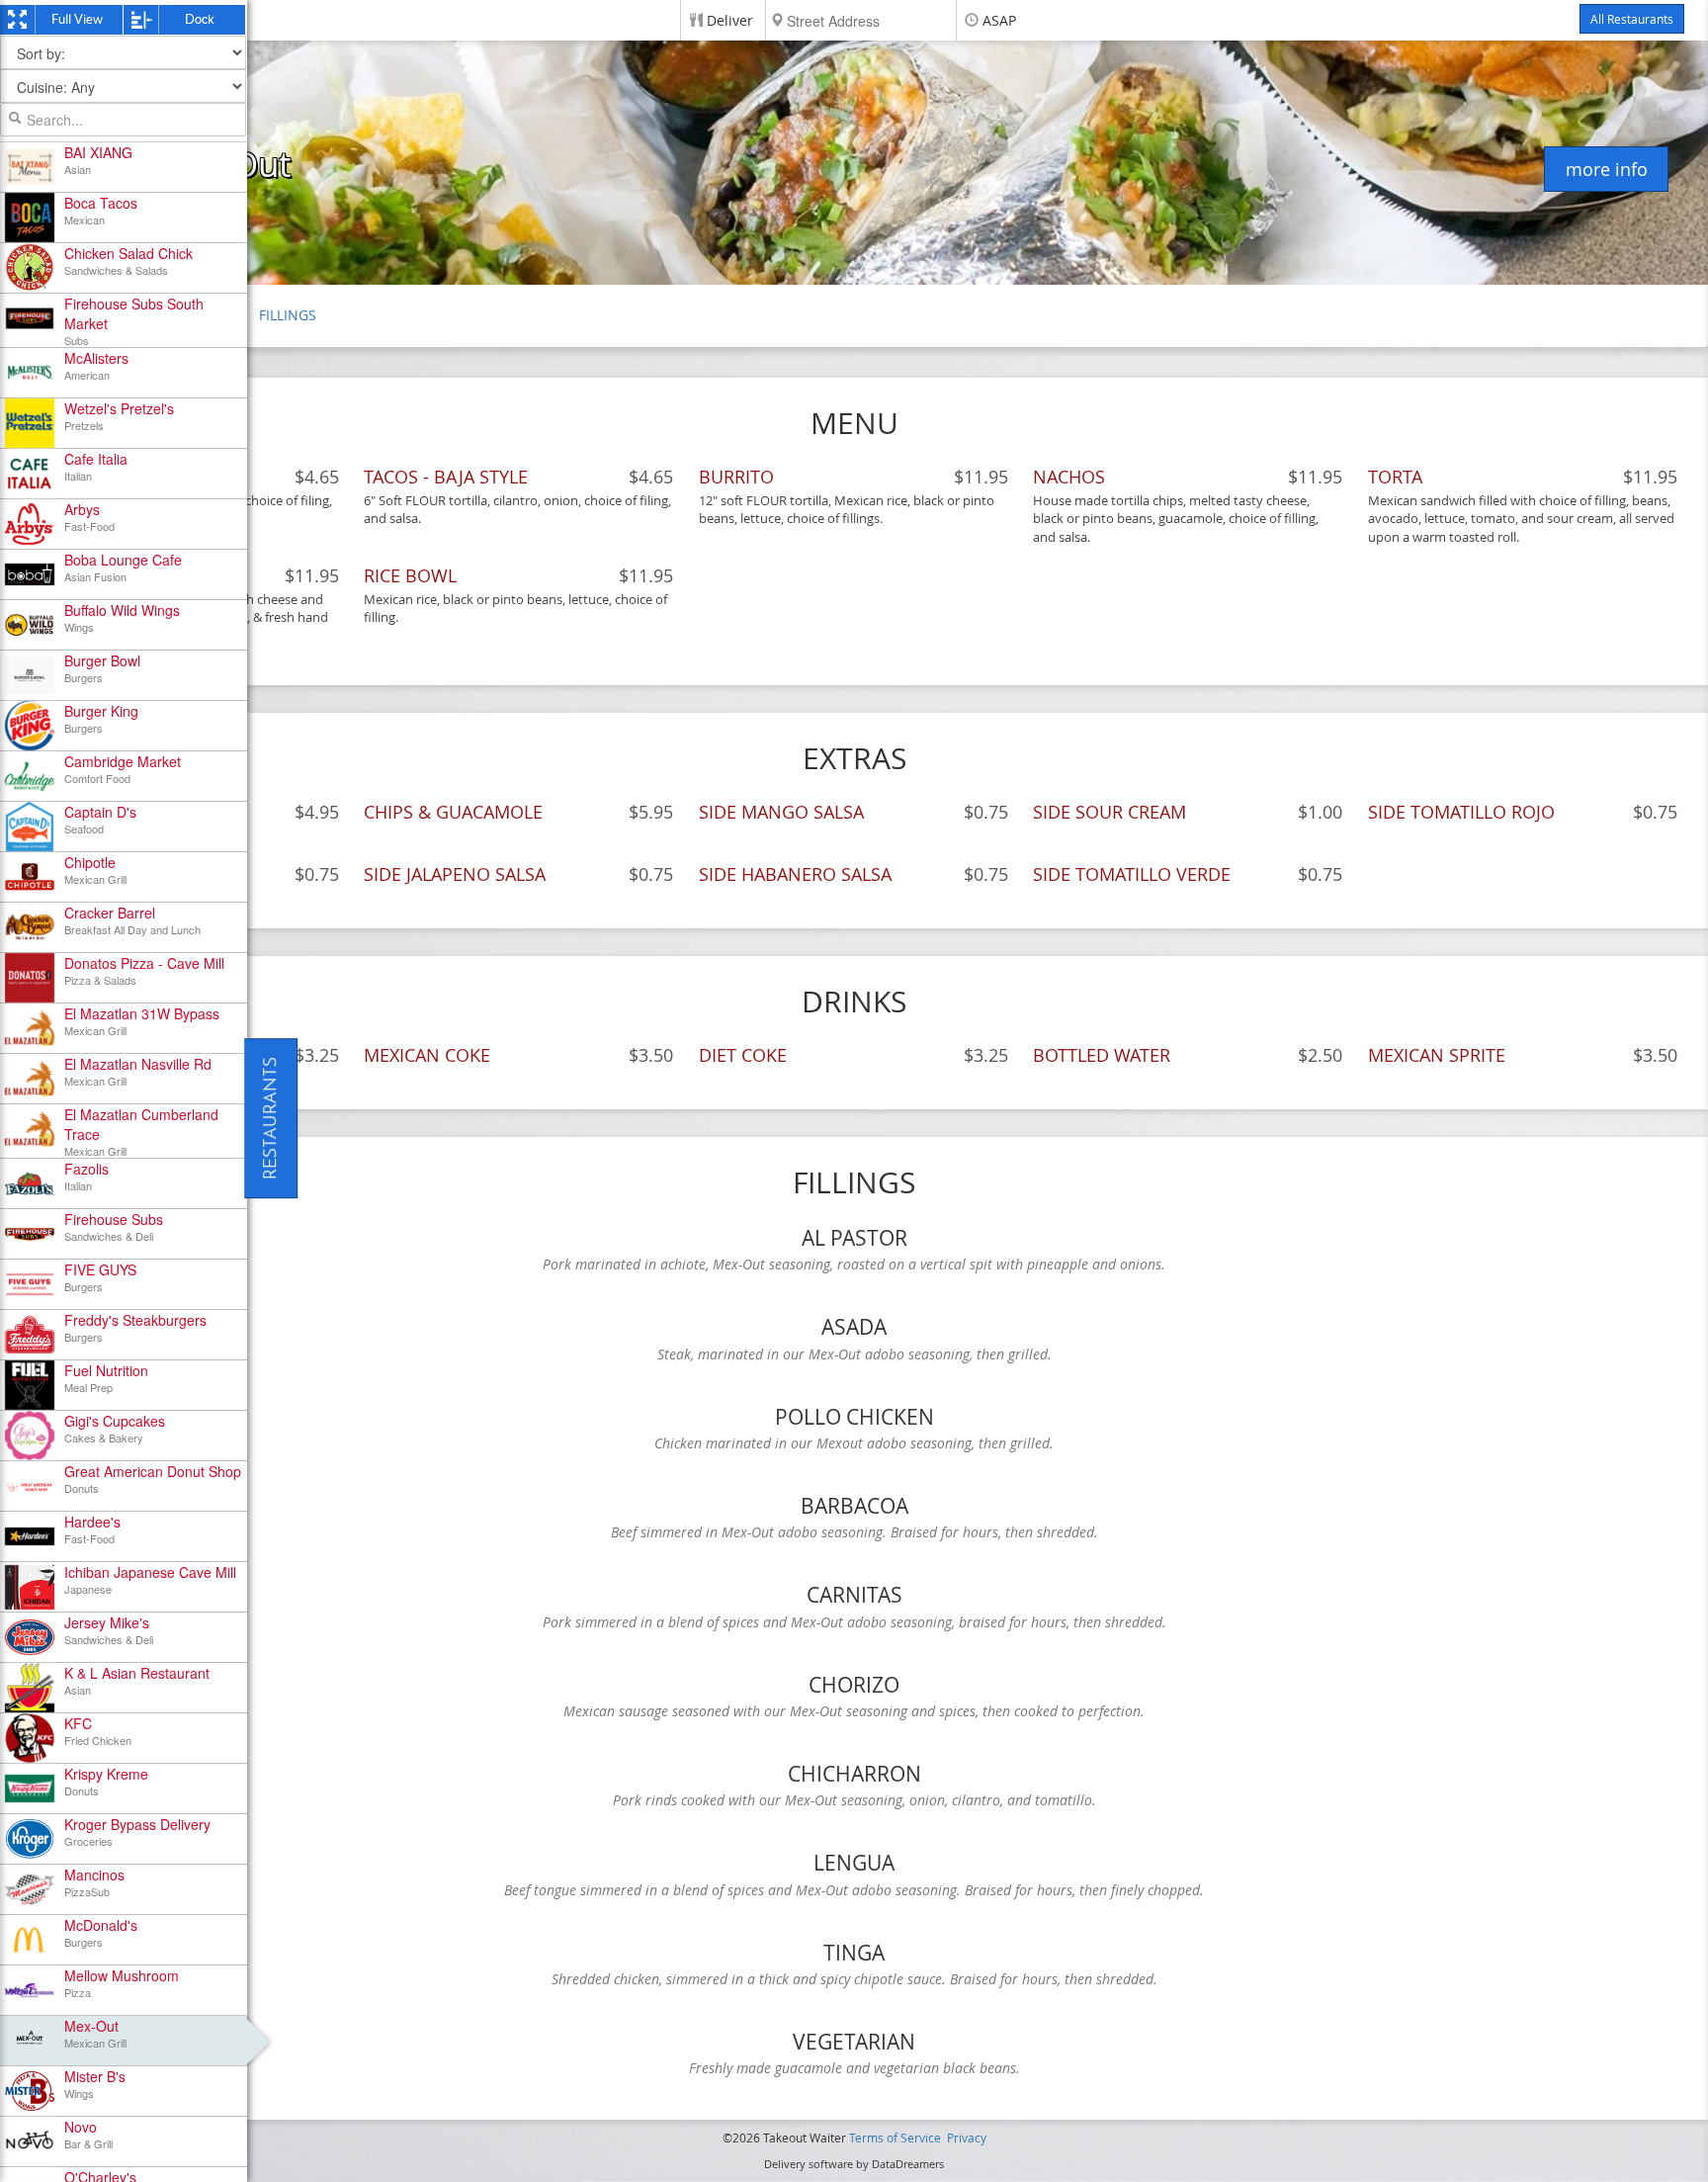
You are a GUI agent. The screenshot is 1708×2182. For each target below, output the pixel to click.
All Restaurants (1632, 19)
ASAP (999, 20)
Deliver (730, 20)
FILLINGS (288, 315)
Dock (200, 19)
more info (1607, 169)
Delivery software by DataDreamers (854, 2164)
